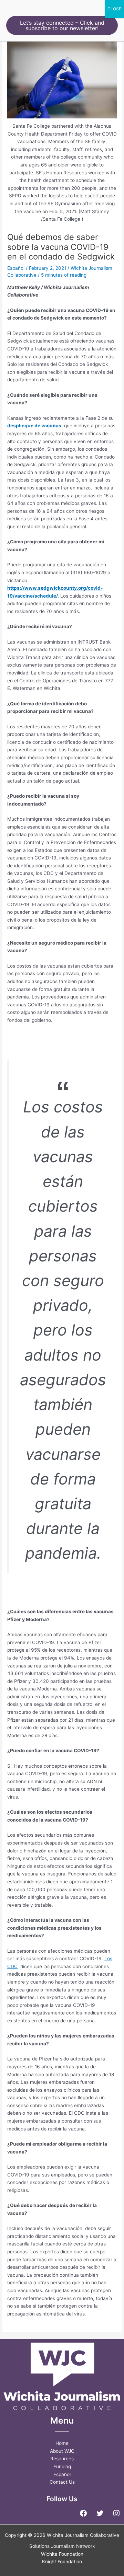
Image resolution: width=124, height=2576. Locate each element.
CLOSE (114, 9)
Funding (62, 2467)
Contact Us (62, 2482)
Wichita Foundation (62, 2554)
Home (62, 2443)
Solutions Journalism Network (62, 2546)
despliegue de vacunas (34, 426)
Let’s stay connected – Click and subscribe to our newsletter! (62, 25)
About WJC (62, 2451)
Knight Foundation (62, 2562)
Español (16, 268)
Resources (62, 2459)
